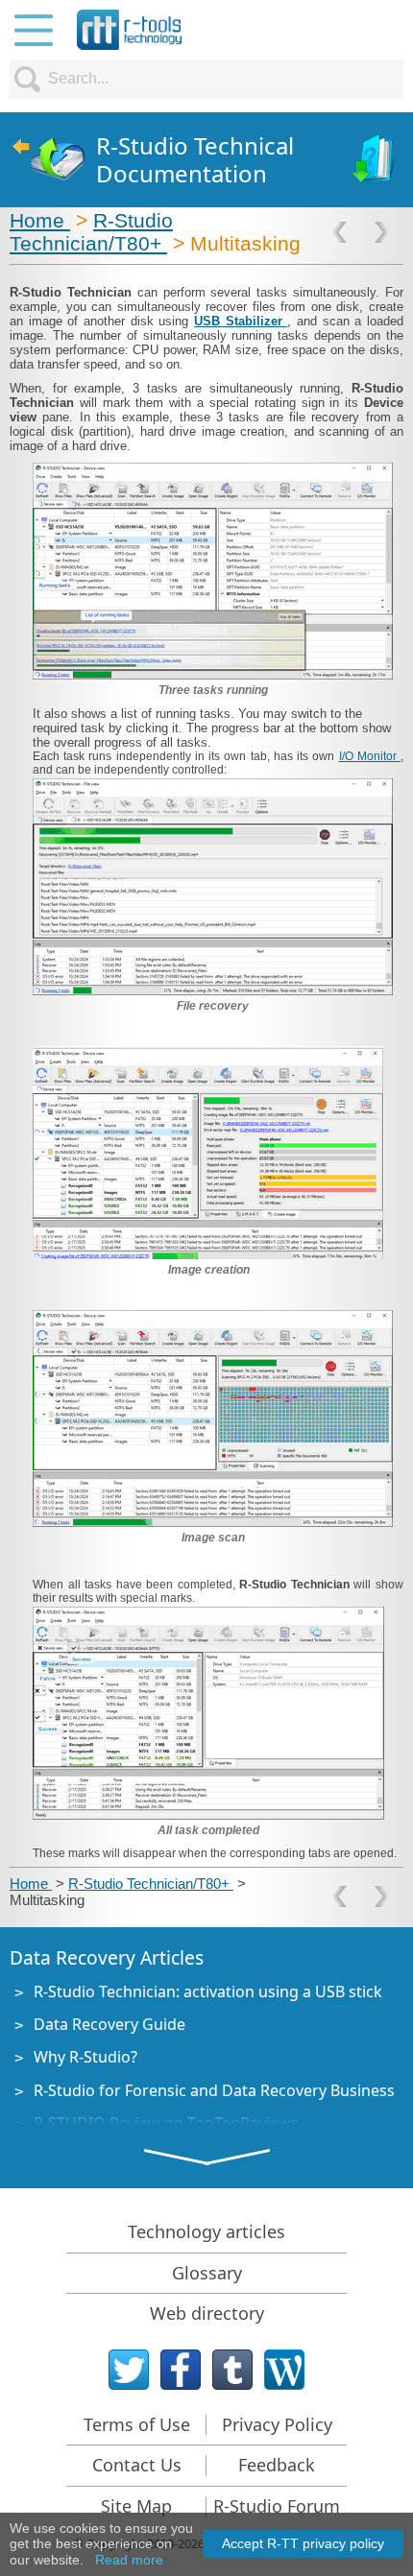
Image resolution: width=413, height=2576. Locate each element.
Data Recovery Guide (109, 2024)
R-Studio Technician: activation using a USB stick (208, 1992)
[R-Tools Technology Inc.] (130, 30)
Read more (129, 2560)
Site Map (136, 2506)
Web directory (207, 2313)
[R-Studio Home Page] (48, 160)
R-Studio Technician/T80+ (91, 232)
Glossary (207, 2273)
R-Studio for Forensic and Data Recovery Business (214, 2090)
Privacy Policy (277, 2424)
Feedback (277, 2465)
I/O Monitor (370, 756)
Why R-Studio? (85, 2057)
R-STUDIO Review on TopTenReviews (166, 2123)
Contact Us (137, 2465)
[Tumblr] (232, 2370)
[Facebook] (181, 2370)
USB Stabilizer (241, 321)
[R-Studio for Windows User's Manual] (375, 160)
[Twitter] (129, 2370)
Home (40, 220)
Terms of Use (137, 2424)
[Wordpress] (284, 2370)
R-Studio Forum (277, 2506)
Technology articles (206, 2231)
